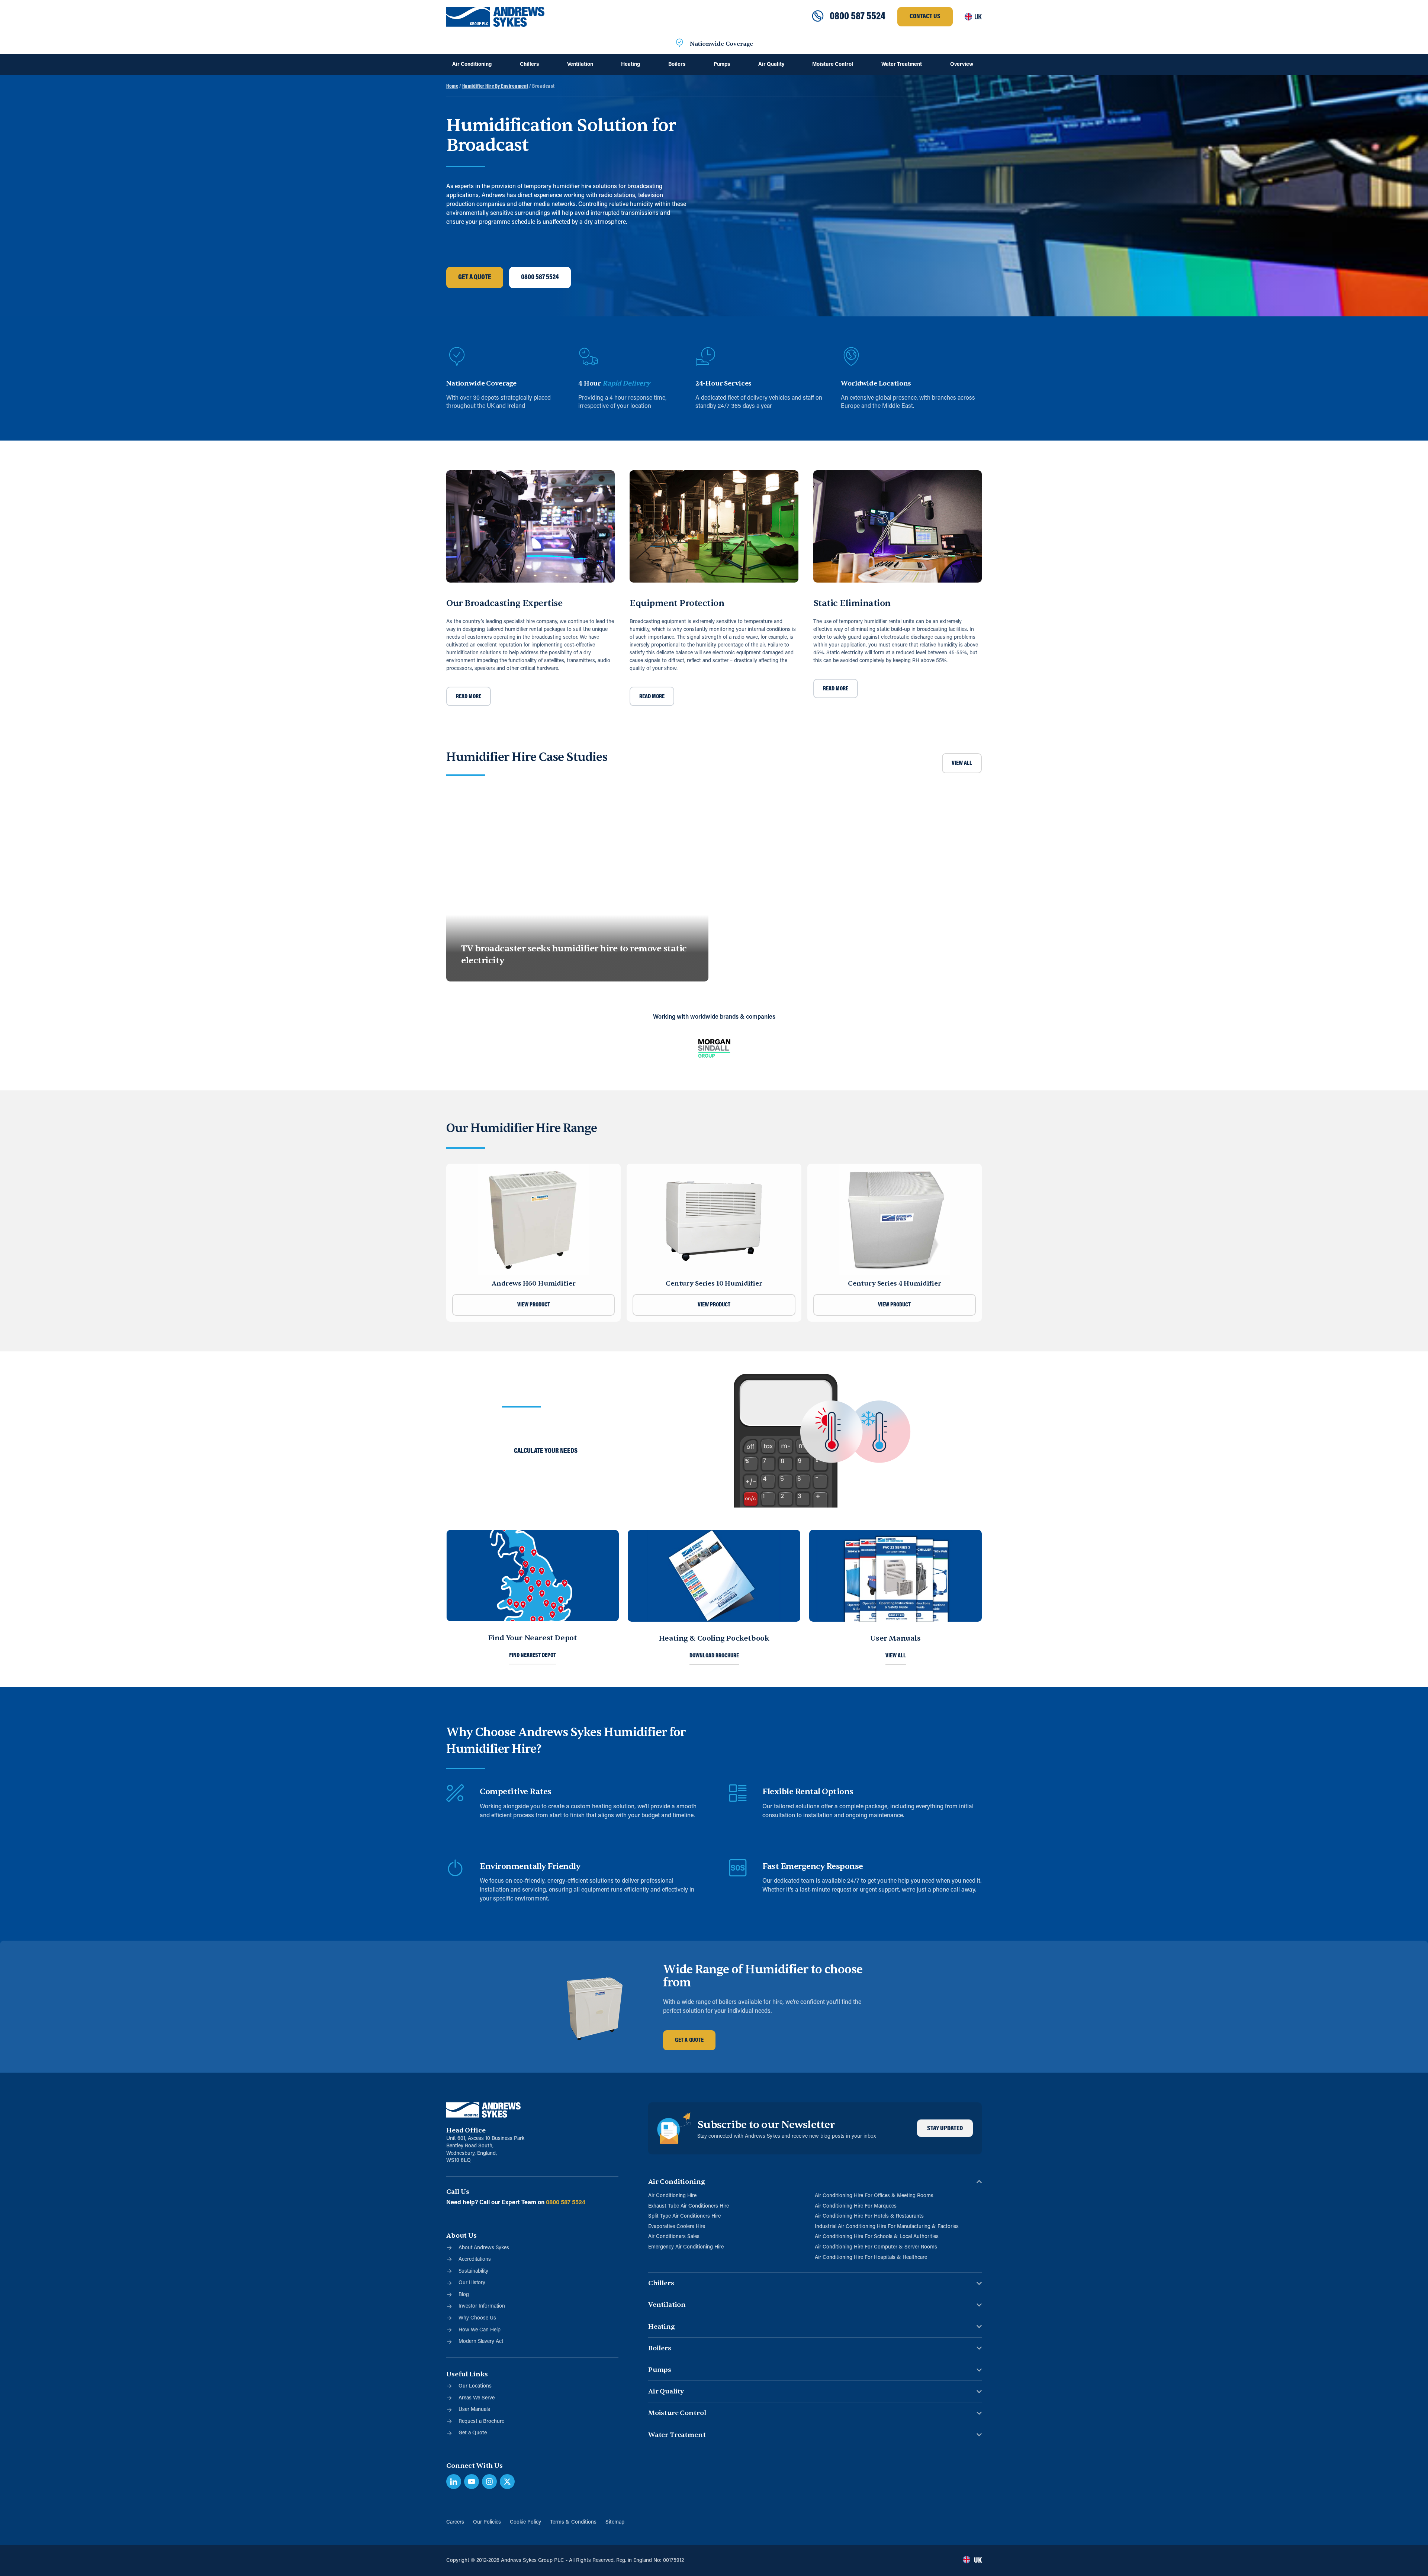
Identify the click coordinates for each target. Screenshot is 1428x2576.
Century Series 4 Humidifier (895, 1284)
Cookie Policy (525, 2522)
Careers (455, 2522)
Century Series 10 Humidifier (714, 1284)
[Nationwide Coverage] (679, 44)
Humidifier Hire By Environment (495, 86)
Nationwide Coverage (721, 44)
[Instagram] (489, 2482)
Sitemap (615, 2522)
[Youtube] (472, 2482)
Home (452, 86)
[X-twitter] (507, 2482)
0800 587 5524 (858, 17)
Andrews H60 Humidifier (534, 1284)
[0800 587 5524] (818, 17)
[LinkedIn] (454, 2482)
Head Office (466, 2130)
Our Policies (487, 2522)
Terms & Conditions (573, 2522)
